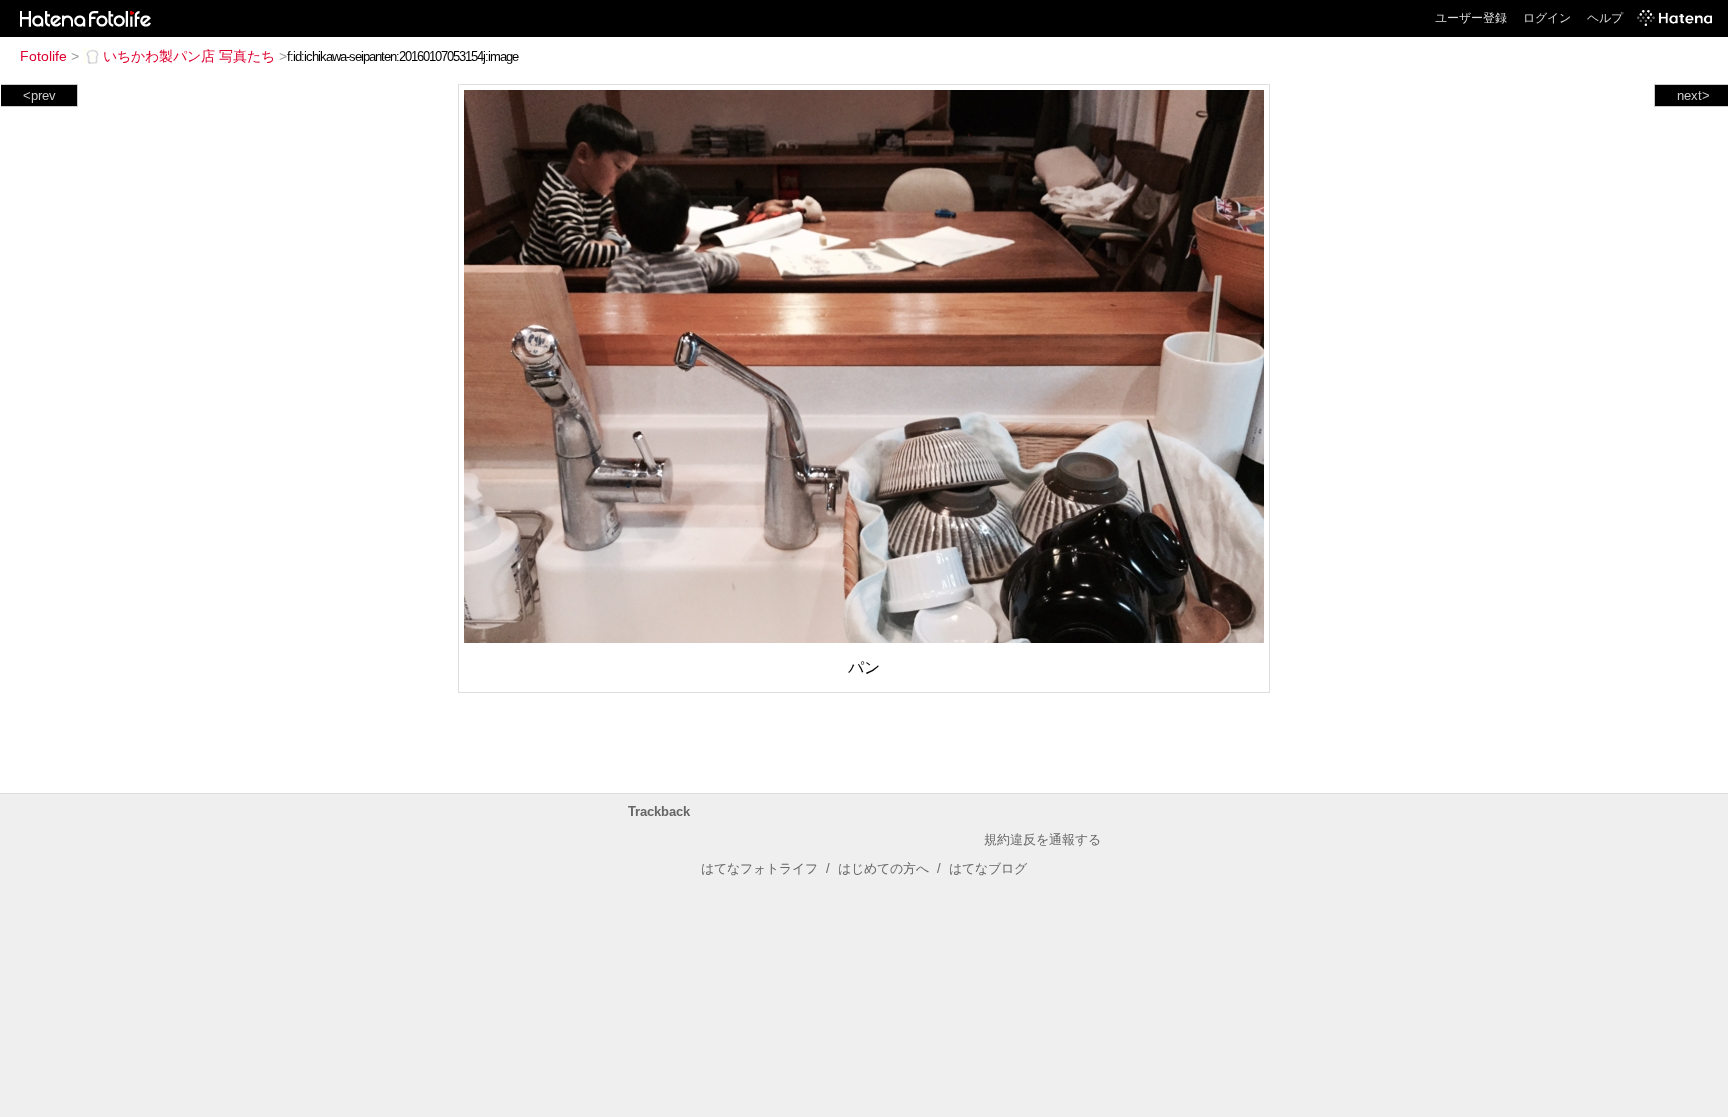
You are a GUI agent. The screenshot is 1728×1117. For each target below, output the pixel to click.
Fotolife (43, 56)
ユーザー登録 (1471, 18)
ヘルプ (1605, 18)
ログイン (1547, 18)
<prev (39, 95)
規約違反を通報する (1042, 839)
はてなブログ (988, 868)
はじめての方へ (883, 868)
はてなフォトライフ (759, 868)
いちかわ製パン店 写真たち (189, 56)
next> (1693, 95)
